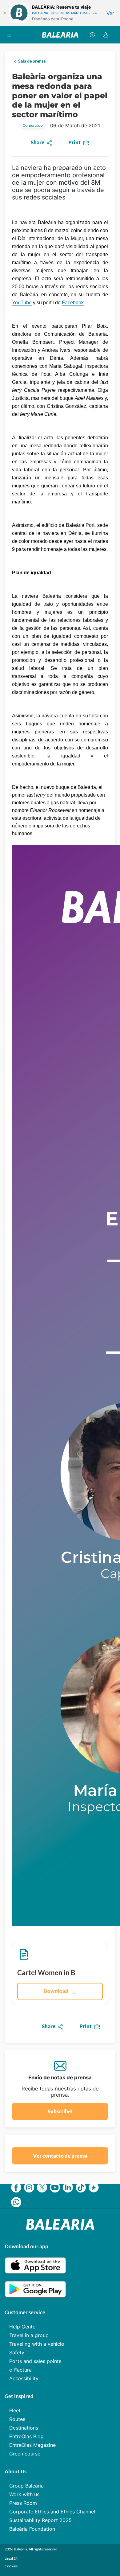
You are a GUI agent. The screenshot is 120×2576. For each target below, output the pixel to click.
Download (56, 1991)
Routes (17, 2419)
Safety (17, 2352)
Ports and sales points (35, 2361)
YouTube (22, 303)
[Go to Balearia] (60, 35)
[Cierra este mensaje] (5, 13)
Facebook (73, 303)
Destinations (24, 2428)
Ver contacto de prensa (60, 2156)
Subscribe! (60, 2111)
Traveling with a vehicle (37, 2344)
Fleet (15, 2410)
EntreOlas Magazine (32, 2445)
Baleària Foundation (32, 2529)
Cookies (11, 2566)
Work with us (24, 2494)
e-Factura (20, 2370)
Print (74, 142)
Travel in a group (29, 2335)
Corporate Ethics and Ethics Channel (52, 2512)
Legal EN (12, 2558)
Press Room (23, 2503)
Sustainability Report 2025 (40, 2520)
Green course (25, 2454)
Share (38, 142)
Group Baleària (26, 2486)
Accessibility (24, 2378)
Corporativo (33, 125)
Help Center (23, 2327)
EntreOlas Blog (26, 2436)
